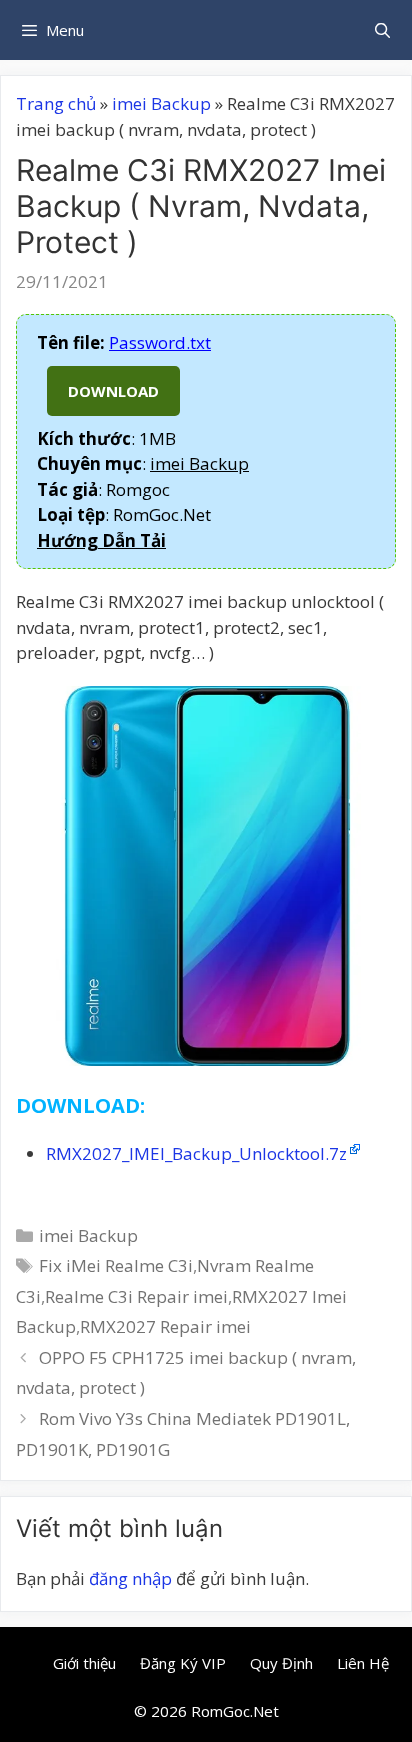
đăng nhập (130, 1578)
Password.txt (160, 342)
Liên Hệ (363, 1663)
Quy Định (281, 1663)
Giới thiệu (84, 1663)
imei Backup (161, 103)
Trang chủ (56, 103)
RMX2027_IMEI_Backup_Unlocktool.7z (196, 1153)
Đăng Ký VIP (183, 1663)
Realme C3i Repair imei (136, 1296)
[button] (101, 540)
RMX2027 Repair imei (165, 1326)
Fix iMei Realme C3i (116, 1265)
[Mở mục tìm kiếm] (382, 30)
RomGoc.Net (235, 1711)
